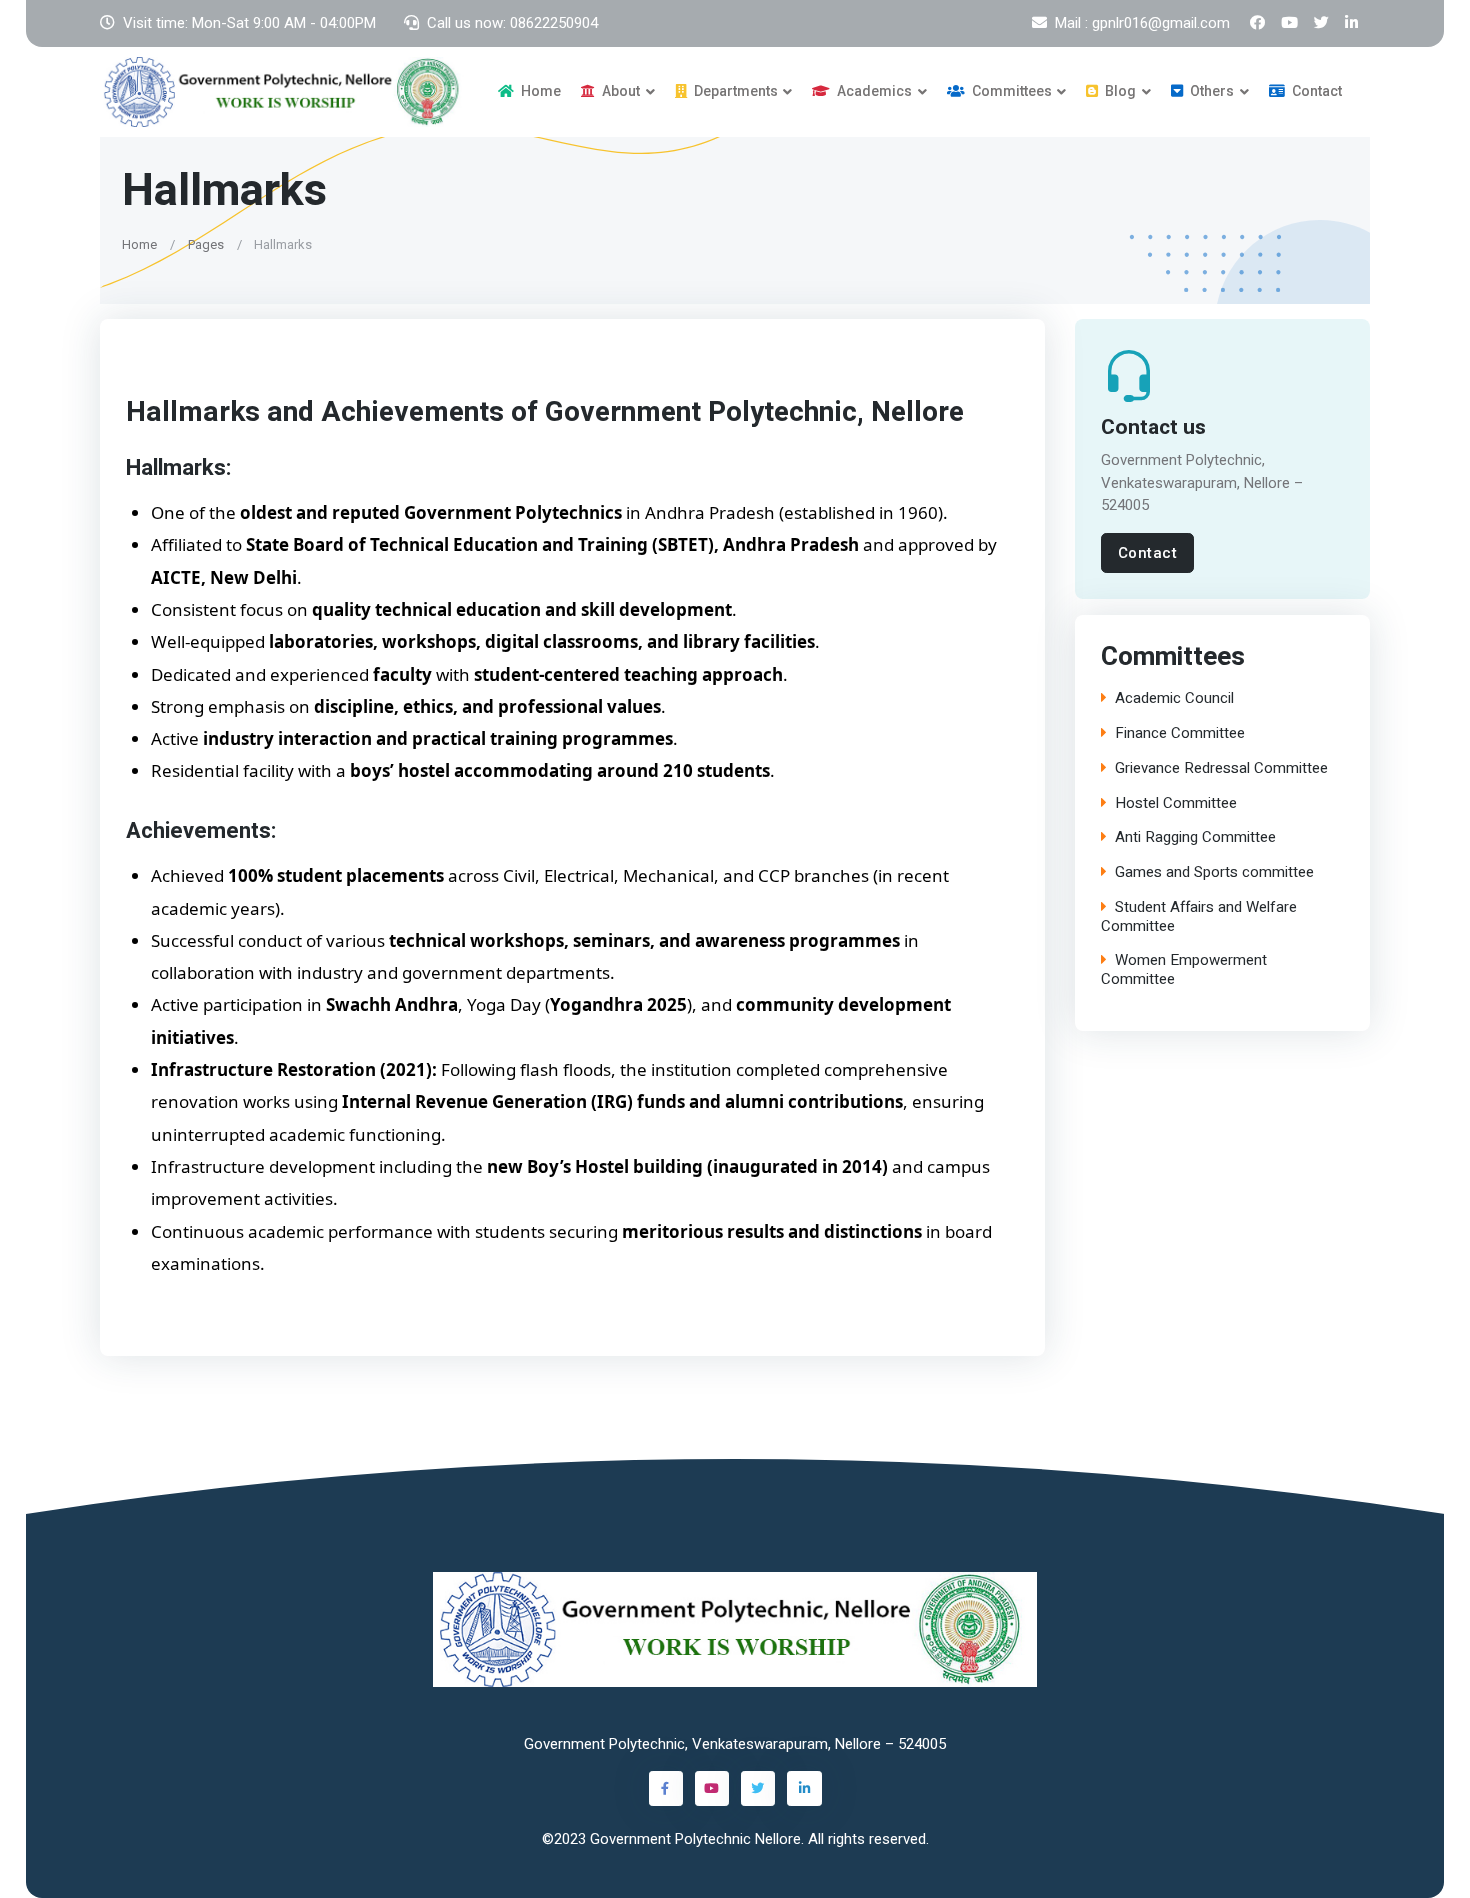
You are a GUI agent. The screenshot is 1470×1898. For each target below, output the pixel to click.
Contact (1315, 91)
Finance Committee (1180, 733)
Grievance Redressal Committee (1221, 768)
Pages (206, 243)
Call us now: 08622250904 (512, 23)
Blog (1119, 91)
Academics (873, 91)
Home (539, 91)
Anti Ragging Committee (1195, 837)
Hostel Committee (1176, 803)
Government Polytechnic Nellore (695, 1839)
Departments (734, 91)
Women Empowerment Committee (1184, 970)
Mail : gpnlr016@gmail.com (1142, 23)
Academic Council (1174, 698)
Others (1210, 91)
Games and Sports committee (1214, 872)
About (619, 91)
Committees (1010, 91)
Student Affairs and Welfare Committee (1199, 917)
